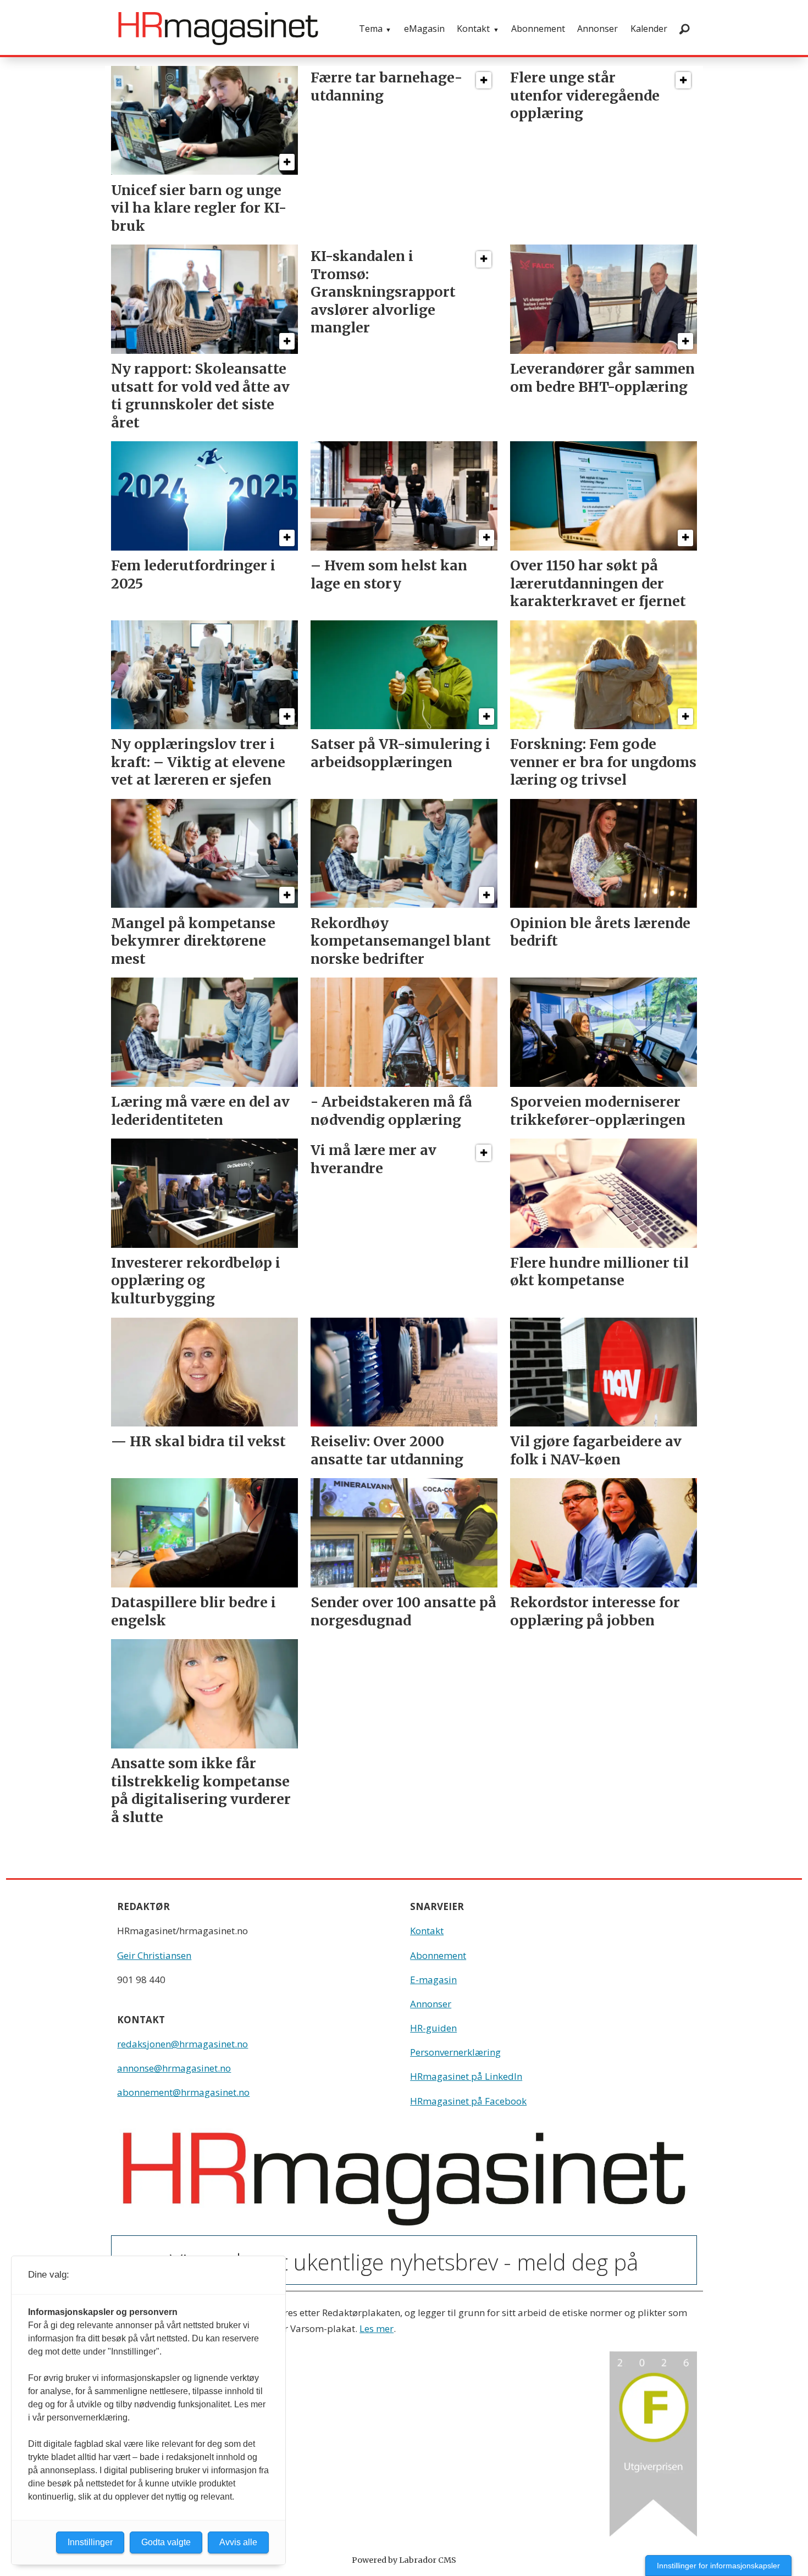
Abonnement (538, 29)
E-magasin (433, 1980)
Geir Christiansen (154, 1955)
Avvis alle (238, 2542)
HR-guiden (433, 2028)
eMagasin (424, 29)
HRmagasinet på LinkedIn (466, 2076)
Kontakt (473, 29)
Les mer (377, 2328)
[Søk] (684, 29)
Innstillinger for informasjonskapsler (718, 2566)
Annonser (597, 29)
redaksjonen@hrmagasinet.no (182, 2044)
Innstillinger (90, 2542)
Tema (371, 29)
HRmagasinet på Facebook (468, 2101)
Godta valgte (166, 2542)
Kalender (649, 29)
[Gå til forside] (218, 29)
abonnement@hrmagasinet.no (183, 2092)
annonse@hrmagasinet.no (174, 2068)
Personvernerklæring (455, 2052)
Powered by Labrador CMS (404, 2560)
